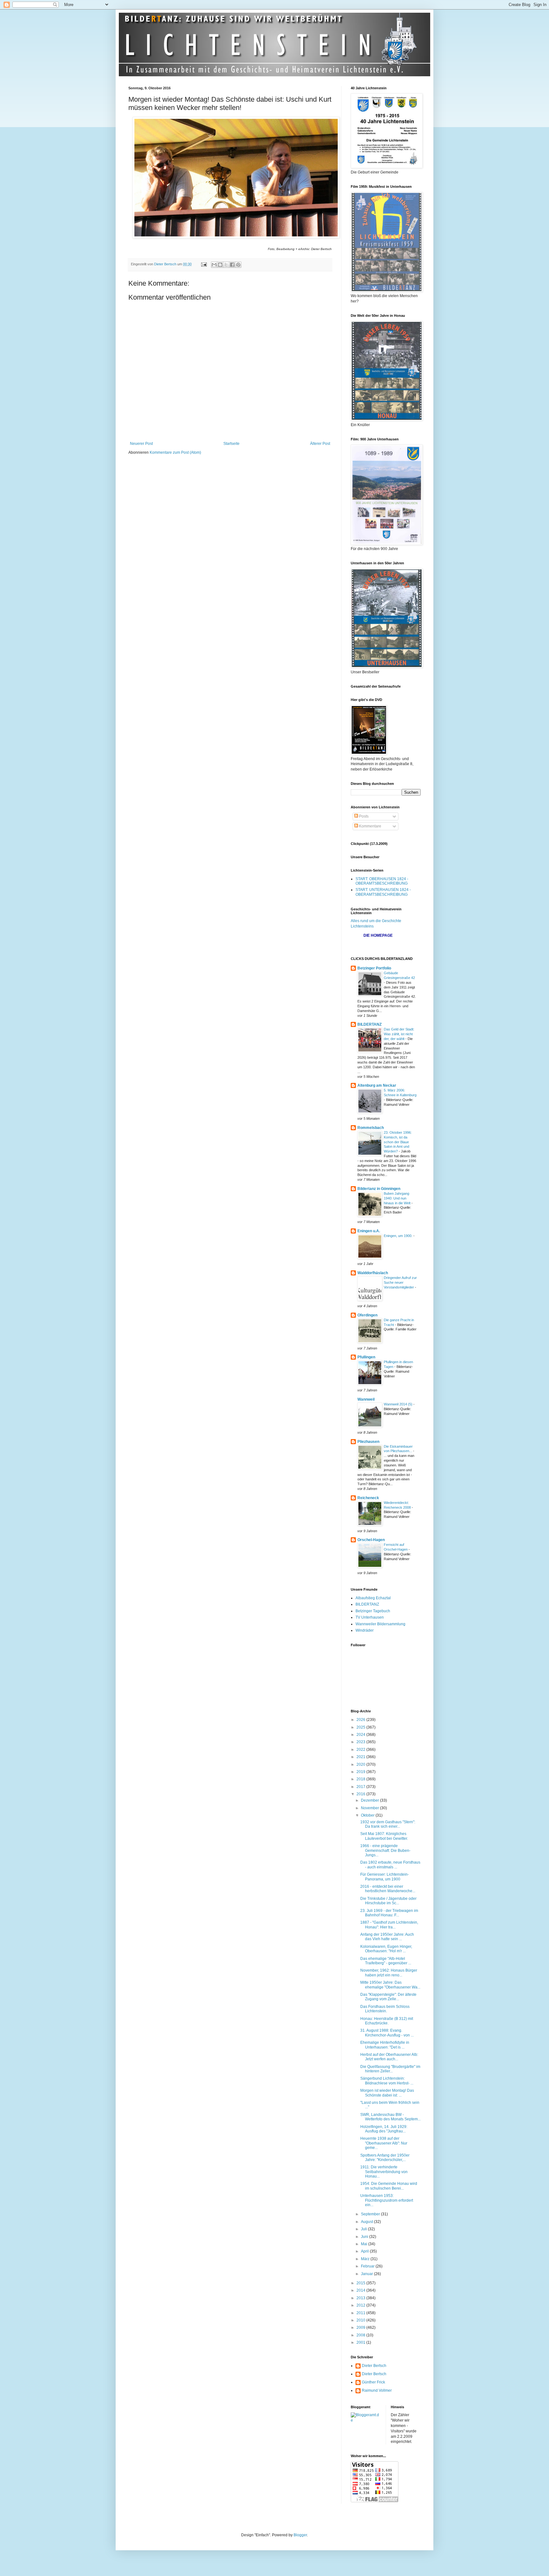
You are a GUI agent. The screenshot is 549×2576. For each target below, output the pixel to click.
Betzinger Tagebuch (373, 1611)
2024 (361, 1735)
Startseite (231, 444)
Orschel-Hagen (371, 1540)
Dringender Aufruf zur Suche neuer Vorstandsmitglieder (400, 1282)
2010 (361, 2320)
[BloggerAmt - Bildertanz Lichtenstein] (366, 2420)
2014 (361, 2290)
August (367, 2222)
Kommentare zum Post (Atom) (175, 452)
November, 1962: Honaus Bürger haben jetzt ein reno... (389, 1973)
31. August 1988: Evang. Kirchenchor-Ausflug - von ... (387, 2033)
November (370, 1808)
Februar (368, 2266)
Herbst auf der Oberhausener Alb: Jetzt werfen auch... (389, 2057)
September (371, 2214)
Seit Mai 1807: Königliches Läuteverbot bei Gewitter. (384, 1836)
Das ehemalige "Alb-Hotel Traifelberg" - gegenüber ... (386, 1961)
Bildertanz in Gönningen (379, 1189)
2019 (361, 1772)
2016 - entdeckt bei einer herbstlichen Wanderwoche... (388, 1889)
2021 (361, 1757)
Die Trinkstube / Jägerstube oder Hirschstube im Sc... (388, 1901)
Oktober (368, 1815)
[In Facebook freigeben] (232, 265)
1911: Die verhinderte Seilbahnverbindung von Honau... (384, 2172)
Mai (365, 2244)
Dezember (370, 1800)
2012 (361, 2305)
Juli (364, 2229)
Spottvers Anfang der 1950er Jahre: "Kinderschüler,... (385, 2158)
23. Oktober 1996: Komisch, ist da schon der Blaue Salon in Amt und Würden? (398, 1142)
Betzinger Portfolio (374, 968)
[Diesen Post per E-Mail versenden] (214, 265)
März (366, 2259)
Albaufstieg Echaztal (373, 1598)
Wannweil (366, 1399)
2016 (361, 1794)
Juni (365, 2237)
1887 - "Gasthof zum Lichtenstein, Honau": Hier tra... (389, 1925)
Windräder (365, 1630)
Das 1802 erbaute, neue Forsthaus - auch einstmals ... (390, 1865)
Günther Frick (373, 2382)
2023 (361, 1742)
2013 (361, 2298)
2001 (361, 2342)
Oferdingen (367, 1315)
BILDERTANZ (369, 1024)
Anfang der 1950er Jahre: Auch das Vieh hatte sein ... (387, 1937)
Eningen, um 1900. (399, 1236)
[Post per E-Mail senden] (204, 264)
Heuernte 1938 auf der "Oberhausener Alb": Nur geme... (384, 2143)
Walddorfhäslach (373, 1273)
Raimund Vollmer (377, 2390)
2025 (361, 1727)
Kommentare (370, 826)
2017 (361, 1787)
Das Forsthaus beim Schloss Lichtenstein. (385, 2009)
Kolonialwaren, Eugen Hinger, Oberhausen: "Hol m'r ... (386, 1949)
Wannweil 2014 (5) (399, 1404)
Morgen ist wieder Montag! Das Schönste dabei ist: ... (387, 2093)
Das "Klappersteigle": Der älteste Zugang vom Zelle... (388, 1997)
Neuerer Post (141, 444)
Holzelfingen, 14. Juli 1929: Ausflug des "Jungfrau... (384, 2129)
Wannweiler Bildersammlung (380, 1624)
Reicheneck (368, 1498)
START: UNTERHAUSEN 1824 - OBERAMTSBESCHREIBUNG (383, 892)
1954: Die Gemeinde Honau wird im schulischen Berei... (389, 2186)
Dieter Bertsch (374, 2366)
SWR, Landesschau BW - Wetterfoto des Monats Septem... (390, 2117)
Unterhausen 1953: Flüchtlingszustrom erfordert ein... (387, 2200)
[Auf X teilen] (226, 265)
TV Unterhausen (370, 1617)
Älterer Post (320, 444)
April (365, 2251)
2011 (361, 2313)
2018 (361, 1779)
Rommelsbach (371, 1128)
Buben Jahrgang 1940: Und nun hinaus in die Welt (398, 1198)
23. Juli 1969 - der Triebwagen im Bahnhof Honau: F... (389, 1913)
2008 (361, 2335)
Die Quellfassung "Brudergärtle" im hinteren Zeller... (390, 2069)
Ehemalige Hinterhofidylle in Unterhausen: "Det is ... (385, 2045)
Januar (367, 2274)
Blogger (300, 2535)
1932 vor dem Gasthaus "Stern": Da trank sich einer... (388, 1824)
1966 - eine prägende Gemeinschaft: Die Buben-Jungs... (385, 1850)
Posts (363, 816)
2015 (361, 2283)
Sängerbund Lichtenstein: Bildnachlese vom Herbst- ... (387, 2081)
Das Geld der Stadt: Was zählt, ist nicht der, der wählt (399, 1034)
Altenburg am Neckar (377, 1085)
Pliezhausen (368, 1442)
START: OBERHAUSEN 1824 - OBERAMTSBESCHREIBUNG (382, 881)
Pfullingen (366, 1357)
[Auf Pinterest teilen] (238, 265)
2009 (361, 2328)
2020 (361, 1764)
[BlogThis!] (220, 265)
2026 (361, 1720)
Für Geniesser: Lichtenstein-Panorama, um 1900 (385, 1877)
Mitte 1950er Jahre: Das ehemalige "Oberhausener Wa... (390, 1985)
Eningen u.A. (369, 1231)
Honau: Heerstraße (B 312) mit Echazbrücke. (387, 2021)
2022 (361, 1750)
